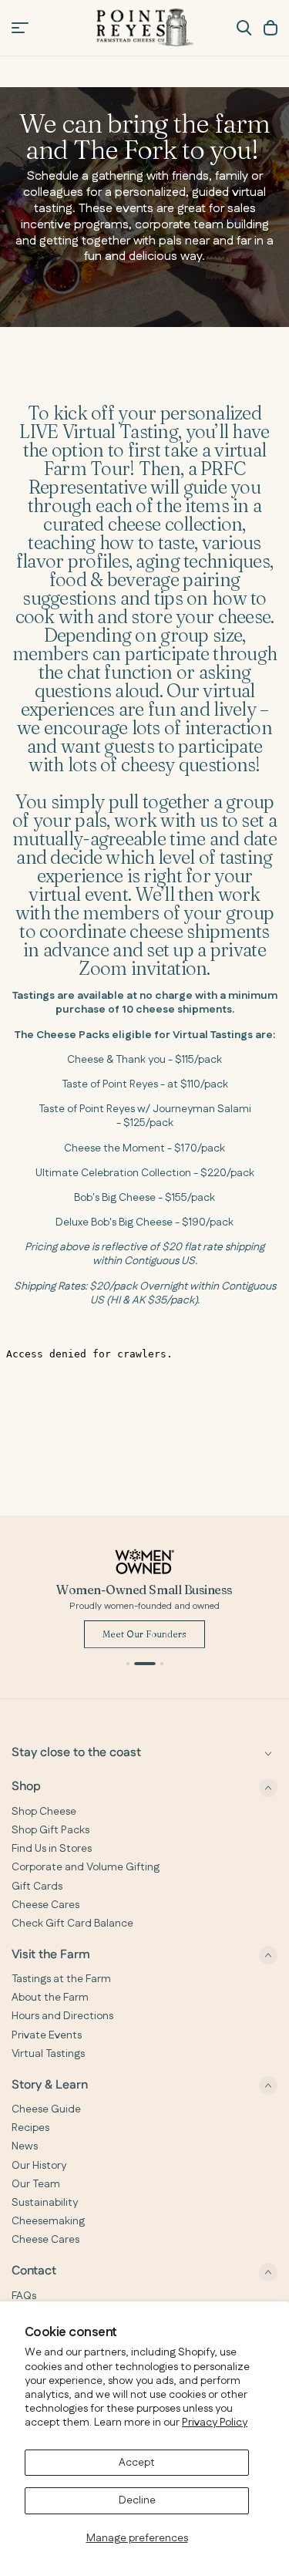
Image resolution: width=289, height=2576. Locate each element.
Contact (34, 2272)
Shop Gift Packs (50, 1830)
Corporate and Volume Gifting (86, 1867)
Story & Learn (50, 2085)
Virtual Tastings (48, 2054)
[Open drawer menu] (20, 28)
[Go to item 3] (153, 1664)
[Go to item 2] (136, 1664)
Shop (26, 1787)
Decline (137, 2500)
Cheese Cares (45, 1905)
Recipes (30, 2128)
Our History (39, 2166)
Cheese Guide (46, 2109)
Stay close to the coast (76, 1753)
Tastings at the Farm (61, 1979)
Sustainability (45, 2203)
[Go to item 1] (128, 1664)
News (25, 2146)
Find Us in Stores (52, 1849)
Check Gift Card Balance (72, 1924)
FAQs (24, 2296)
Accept (137, 2463)
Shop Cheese (44, 1812)
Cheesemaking (48, 2221)
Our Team (36, 2184)
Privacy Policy (215, 2423)
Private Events (47, 2035)
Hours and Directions (62, 2016)
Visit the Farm (51, 1955)
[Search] (244, 28)
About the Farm (50, 1998)
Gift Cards (37, 1886)
